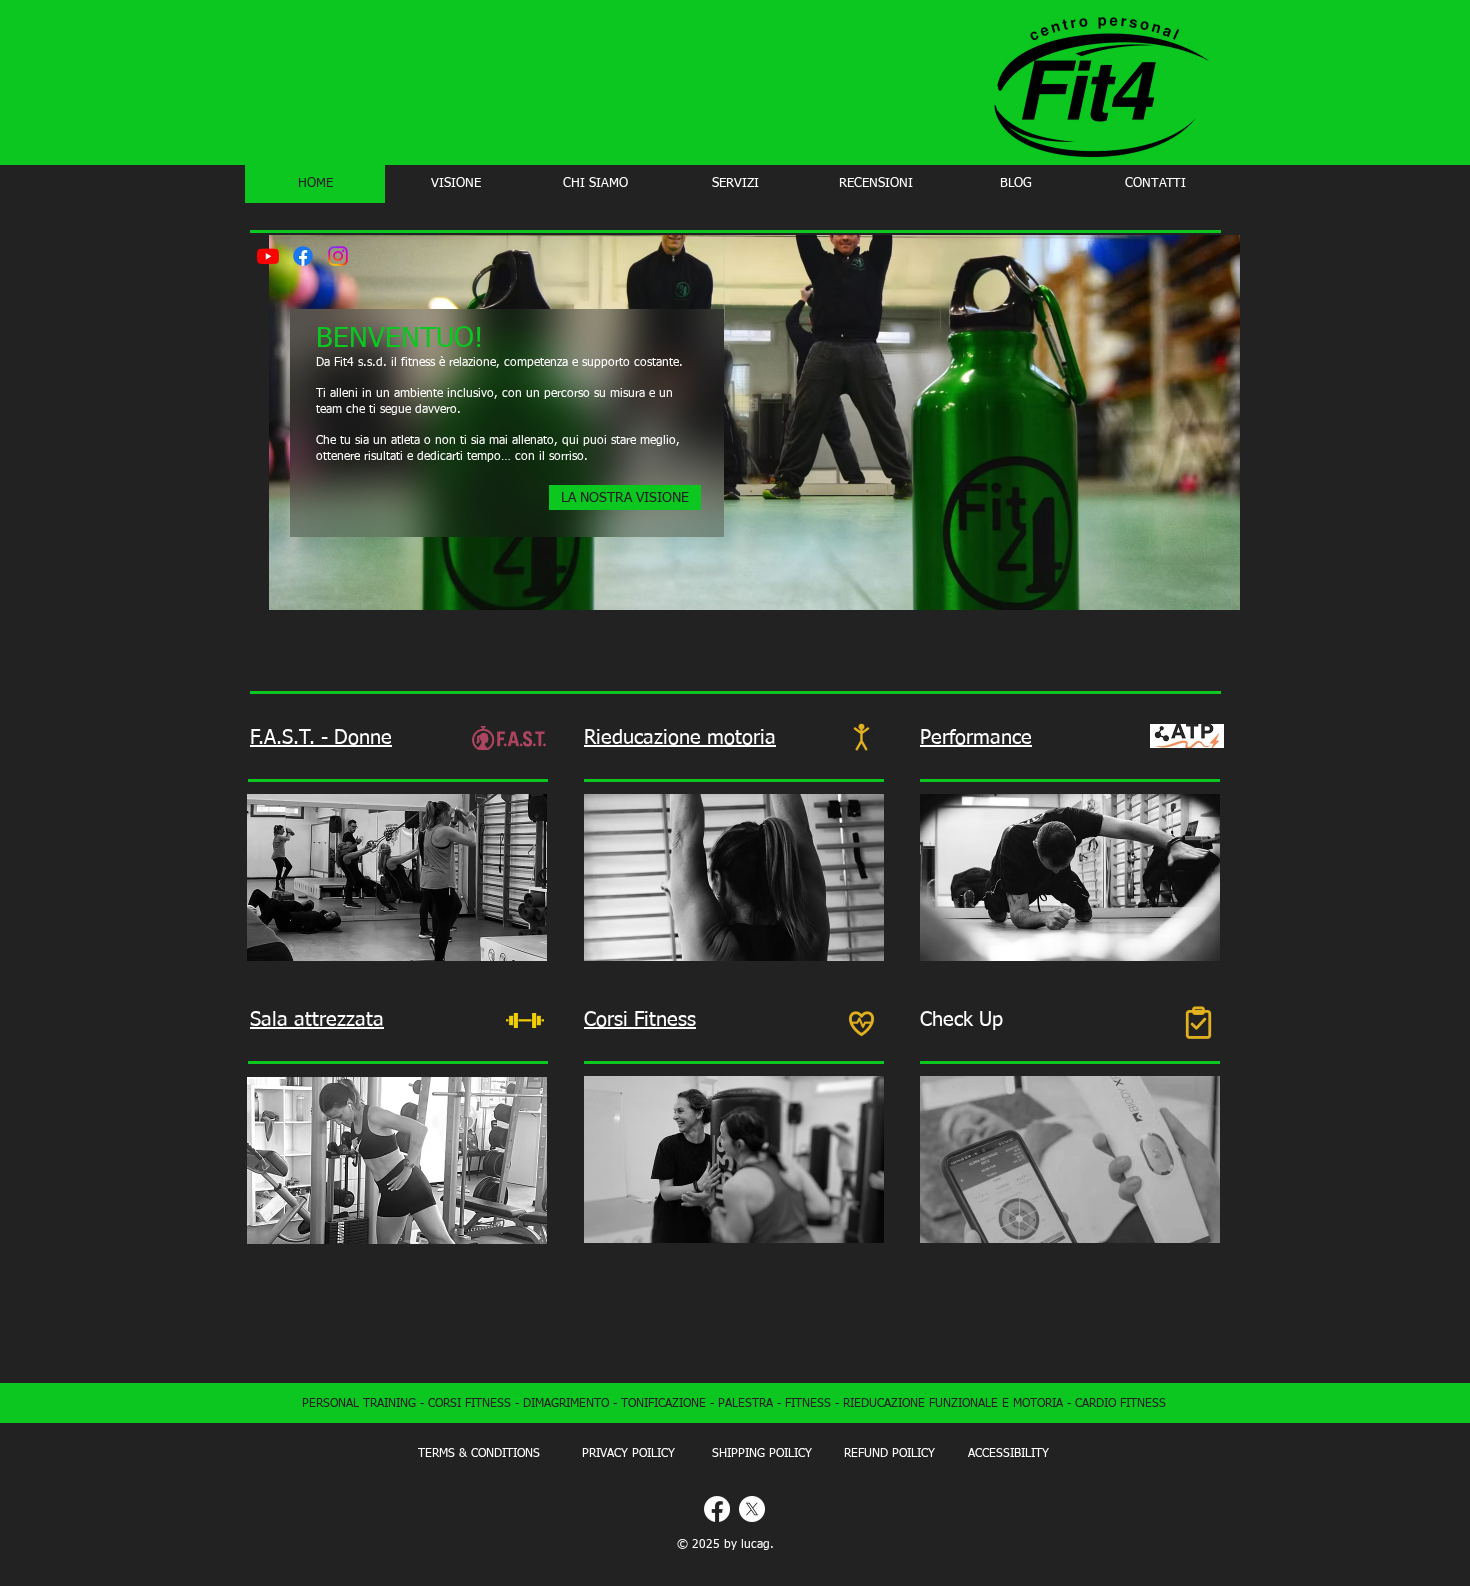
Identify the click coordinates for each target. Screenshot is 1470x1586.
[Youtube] (268, 256)
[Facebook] (303, 256)
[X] (752, 1509)
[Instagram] (338, 256)
